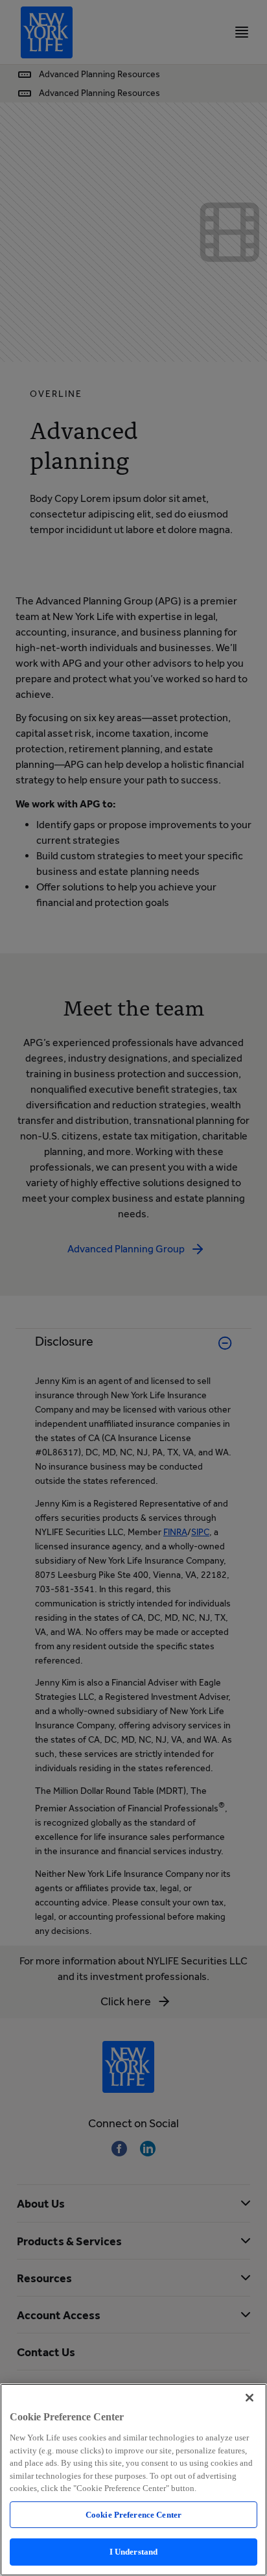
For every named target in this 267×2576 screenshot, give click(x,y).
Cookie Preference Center (133, 2515)
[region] (133, 2480)
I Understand (134, 2552)
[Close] (250, 2398)
